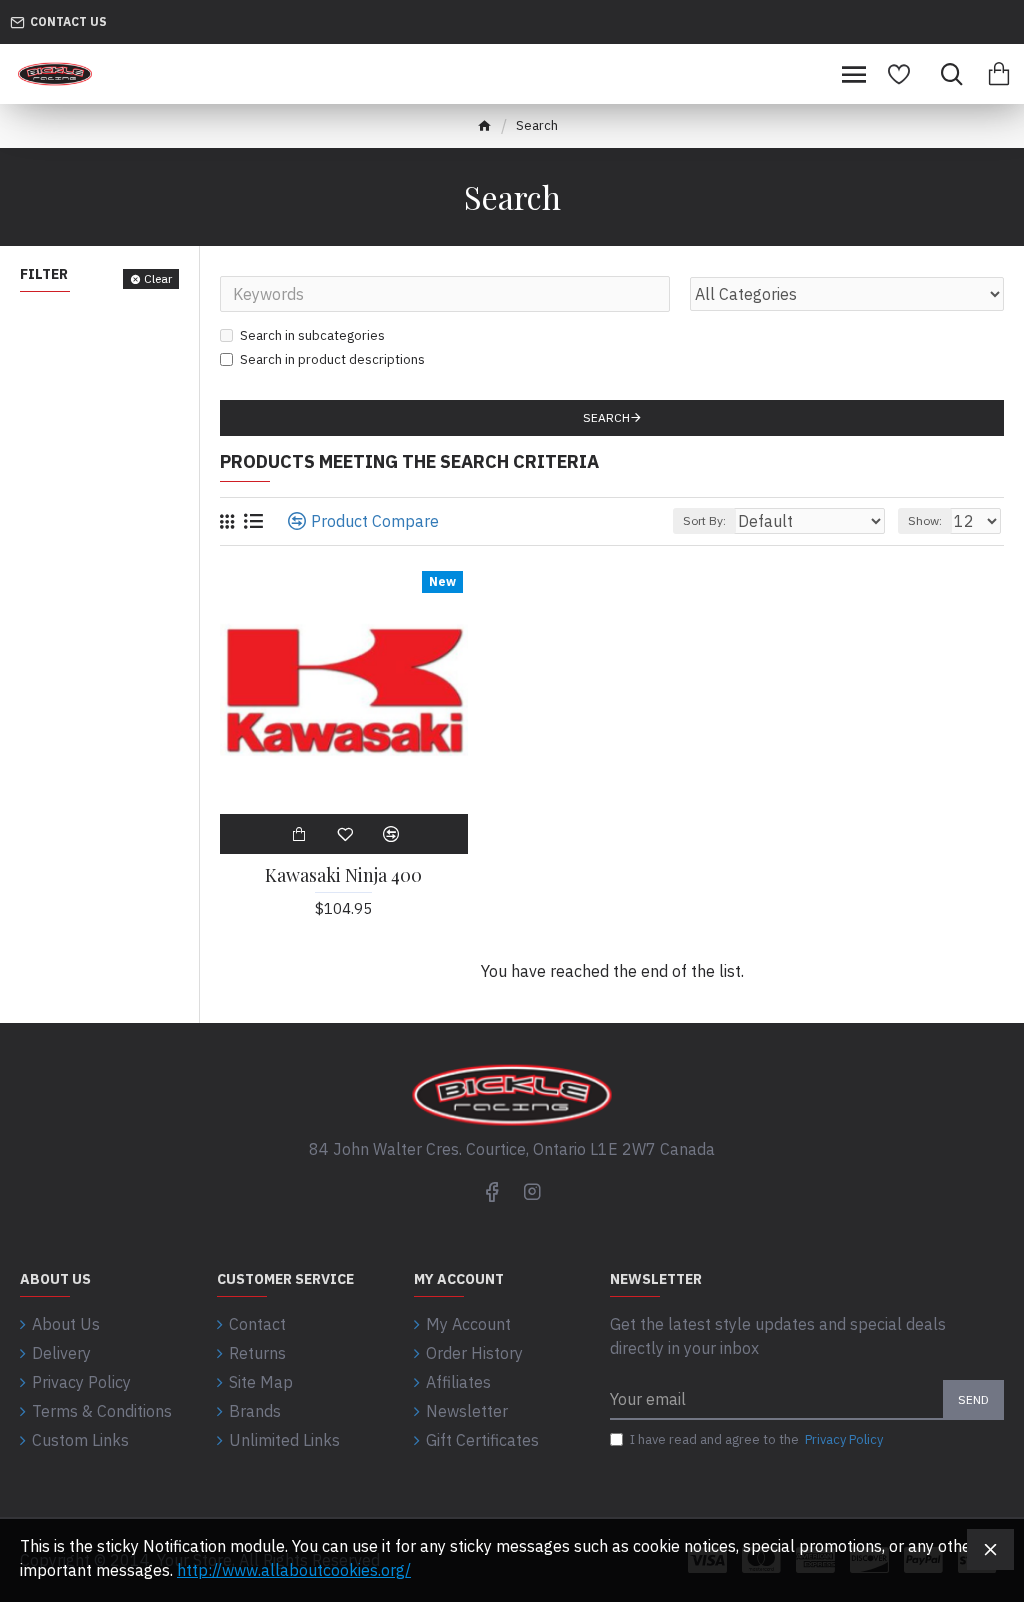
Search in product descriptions (332, 359)
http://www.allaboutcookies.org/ (294, 1570)
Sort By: (704, 520)
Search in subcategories (312, 335)
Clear (158, 278)
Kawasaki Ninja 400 (343, 875)
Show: (925, 520)
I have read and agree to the (756, 1439)
